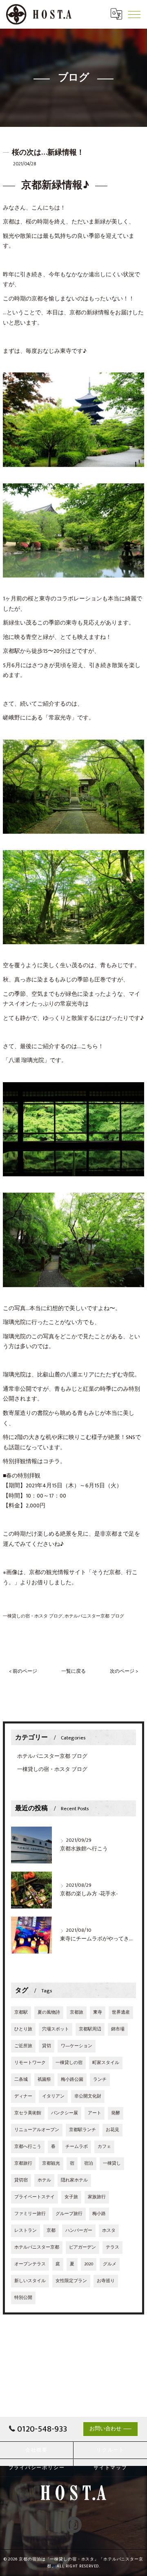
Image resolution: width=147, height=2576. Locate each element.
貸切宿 (21, 2180)
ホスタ (109, 2231)
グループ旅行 (69, 2214)
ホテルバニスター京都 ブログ (94, 1616)
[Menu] (134, 14)
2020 (89, 2264)
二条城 (21, 2080)
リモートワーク (30, 2063)
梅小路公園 (72, 2080)
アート (95, 2113)
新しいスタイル (30, 2281)
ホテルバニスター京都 (37, 2247)
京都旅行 (23, 2163)
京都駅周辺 (90, 2029)
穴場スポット (56, 2029)
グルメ (110, 2264)
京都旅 (77, 2012)
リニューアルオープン (37, 2130)
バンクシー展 (65, 2113)
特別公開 (23, 2298)
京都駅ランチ (82, 2130)
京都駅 (21, 2012)
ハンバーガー (79, 2231)
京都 (51, 2231)
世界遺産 (121, 2012)
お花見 (112, 2130)
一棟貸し (112, 2163)
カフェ (104, 2147)
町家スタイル (106, 2063)
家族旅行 (97, 2197)
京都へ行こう (28, 2147)
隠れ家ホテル (74, 2180)
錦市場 (118, 2029)
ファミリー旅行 (30, 2214)
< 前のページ (23, 1671)
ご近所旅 (23, 2046)
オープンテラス (30, 2264)
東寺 (98, 2012)
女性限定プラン (71, 2281)
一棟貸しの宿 (69, 2063)
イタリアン (53, 2096)
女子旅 (71, 2197)
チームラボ (77, 2147)
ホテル (44, 2180)
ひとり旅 (23, 2029)
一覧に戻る (73, 1671)
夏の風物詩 (49, 2012)
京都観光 (51, 2163)
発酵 (116, 2113)
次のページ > (124, 1671)
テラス (112, 2247)
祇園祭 (44, 2080)
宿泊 (89, 2163)
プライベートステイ (35, 2197)
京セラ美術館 (28, 2113)
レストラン (26, 2231)
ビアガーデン (82, 2247)
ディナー (23, 2096)
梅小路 (99, 2214)
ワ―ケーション (77, 2046)
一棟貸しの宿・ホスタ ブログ (33, 1616)
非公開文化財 (88, 2096)
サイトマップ (110, 2468)
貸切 (47, 2046)
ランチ (100, 2080)
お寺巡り (106, 2281)
